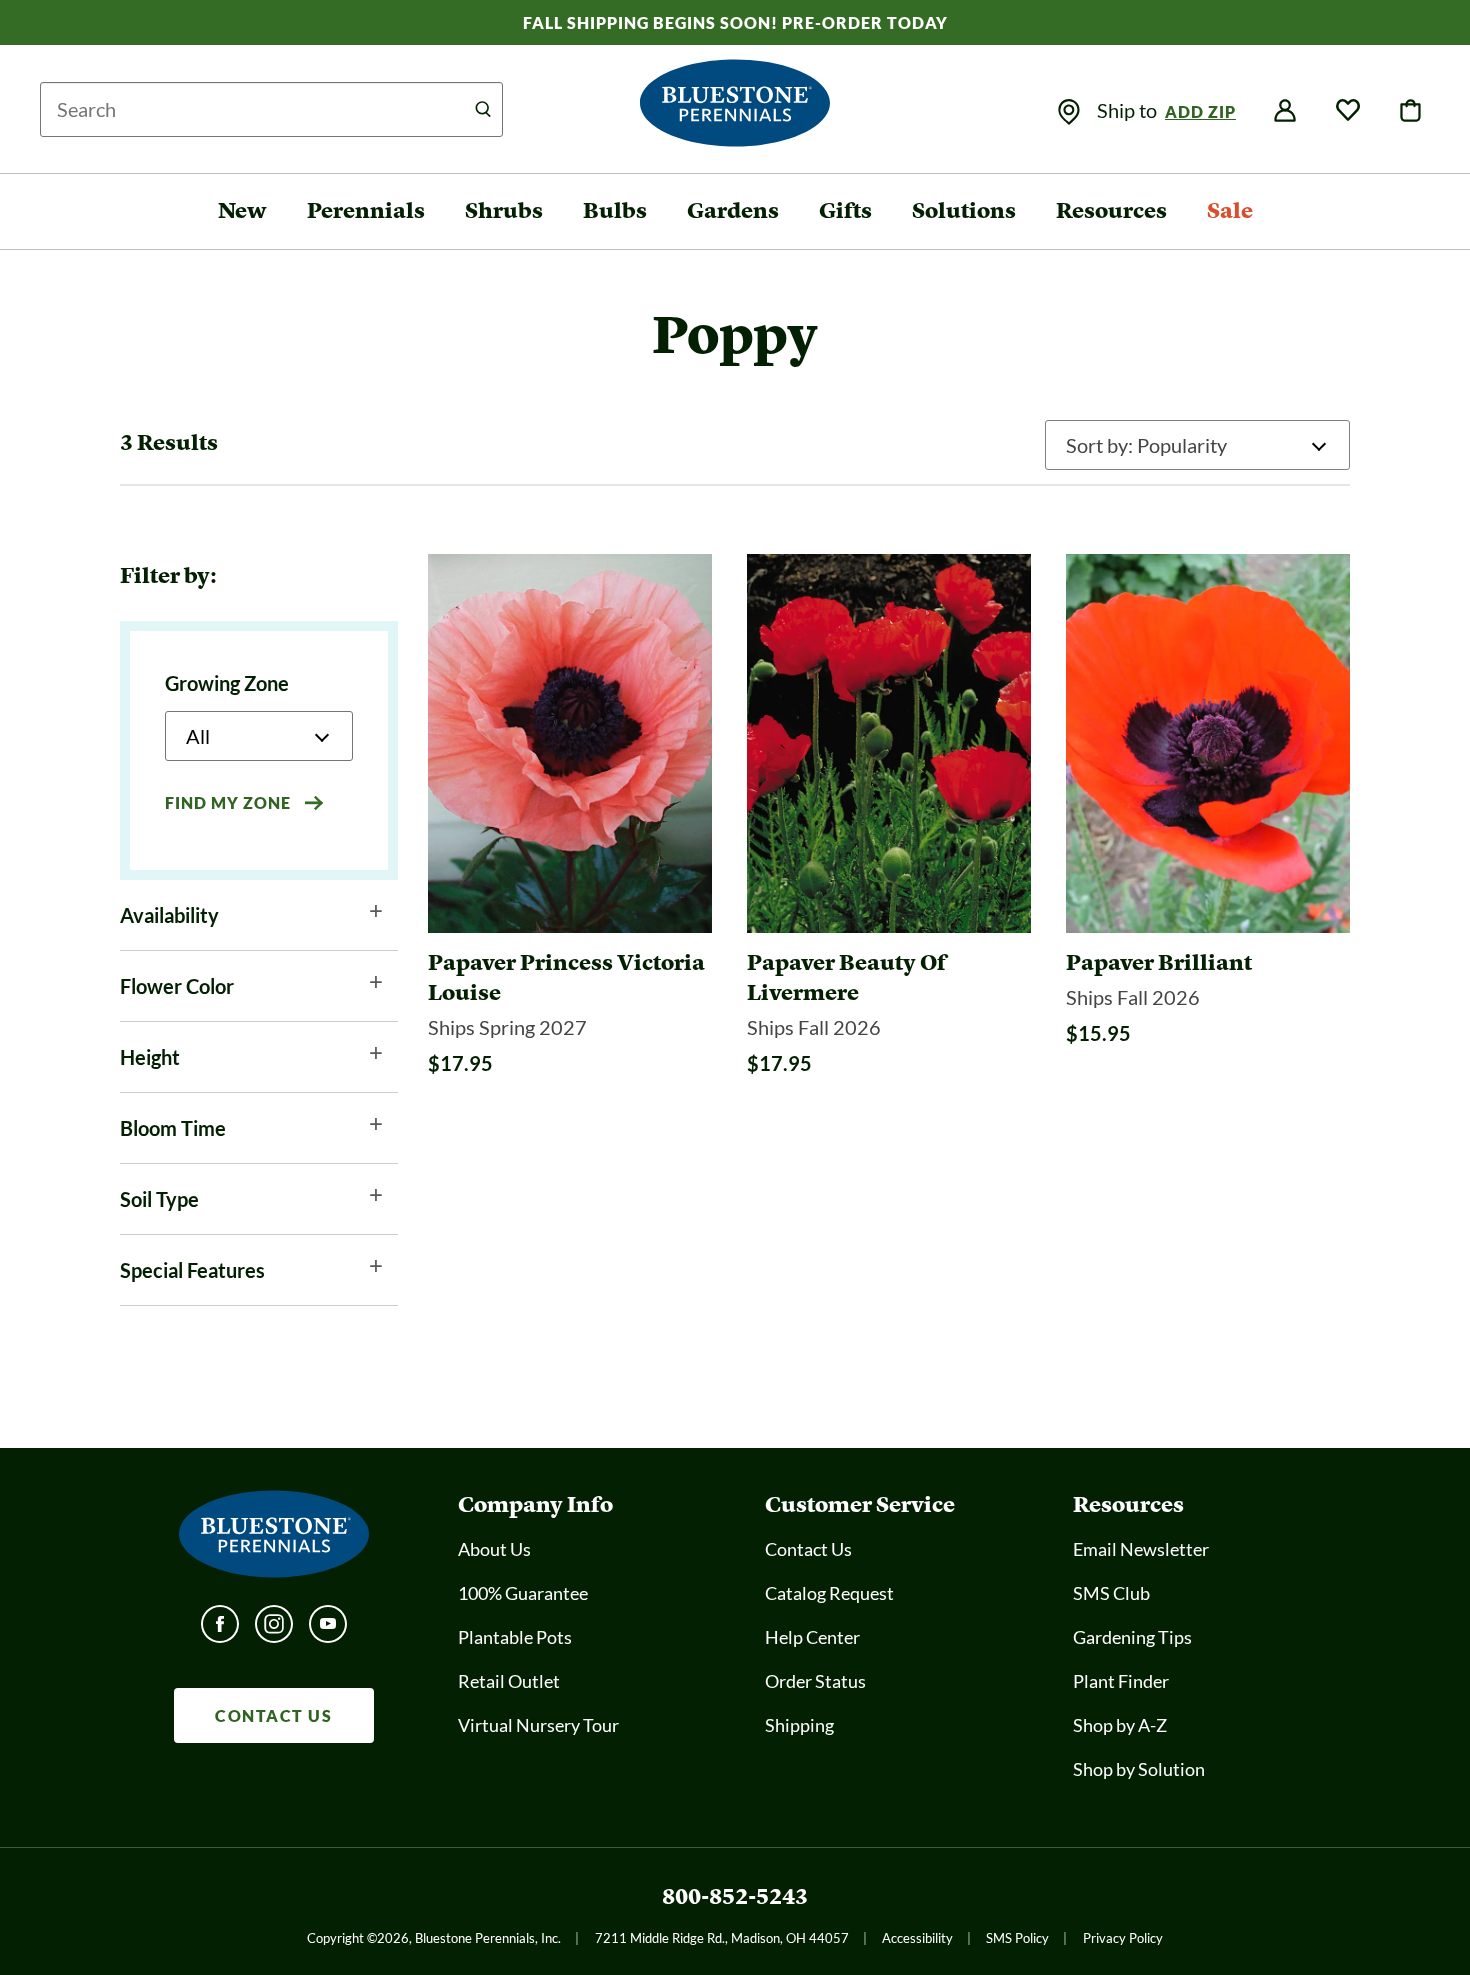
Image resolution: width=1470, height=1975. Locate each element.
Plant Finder (1121, 1681)
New (242, 210)
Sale (1230, 210)
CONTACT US (273, 1715)
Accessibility (917, 1938)
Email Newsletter (1141, 1549)
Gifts (845, 210)
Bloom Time (173, 1128)
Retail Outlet (509, 1681)
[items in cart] (1411, 111)
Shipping (799, 1725)
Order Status (815, 1681)
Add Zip (1200, 111)
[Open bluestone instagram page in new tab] (274, 1630)
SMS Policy (1017, 1938)
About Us (494, 1549)
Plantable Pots (515, 1637)
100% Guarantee (523, 1593)
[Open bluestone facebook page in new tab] (220, 1630)
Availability (169, 915)
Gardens (733, 210)
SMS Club (1111, 1593)
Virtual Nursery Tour (538, 1725)
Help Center (812, 1637)
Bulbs (615, 210)
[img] (1069, 112)
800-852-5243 (735, 1896)
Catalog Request (829, 1593)
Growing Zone (227, 683)
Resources (1111, 210)
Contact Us (808, 1549)
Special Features (192, 1270)
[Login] (1285, 111)
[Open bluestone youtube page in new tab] (328, 1630)
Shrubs (504, 210)
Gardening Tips (1132, 1637)
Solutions (964, 210)
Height (150, 1057)
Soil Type (159, 1199)
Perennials (366, 210)
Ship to (1129, 110)
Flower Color (177, 986)
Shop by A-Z (1120, 1725)
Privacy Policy (1123, 1938)
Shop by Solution (1139, 1769)
